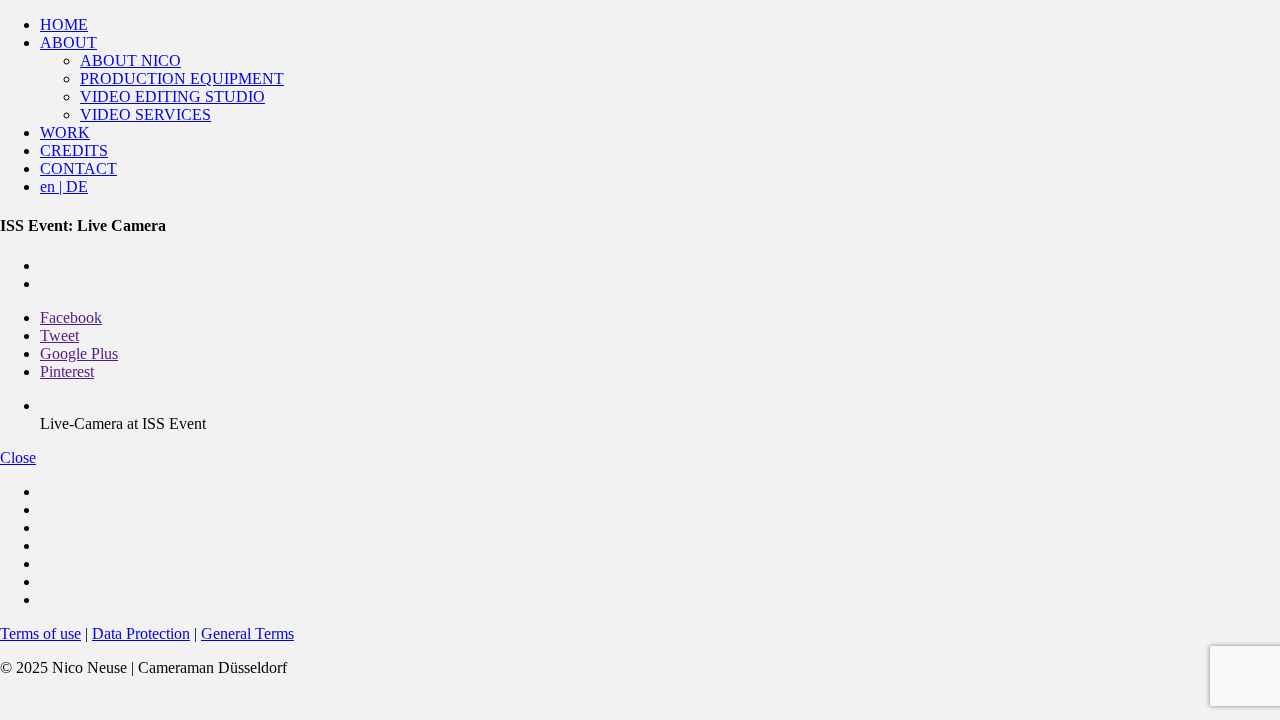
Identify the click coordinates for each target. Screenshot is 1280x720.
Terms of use (40, 633)
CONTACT (78, 168)
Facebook (71, 317)
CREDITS (74, 150)
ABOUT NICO (130, 60)
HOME (64, 24)
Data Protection (141, 633)
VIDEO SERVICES (145, 114)
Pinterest (67, 371)
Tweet (59, 335)
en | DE (64, 186)
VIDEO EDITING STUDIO (172, 96)
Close (18, 457)
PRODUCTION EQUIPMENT (182, 78)
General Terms (247, 633)
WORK (65, 132)
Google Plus (79, 353)
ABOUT (68, 42)
